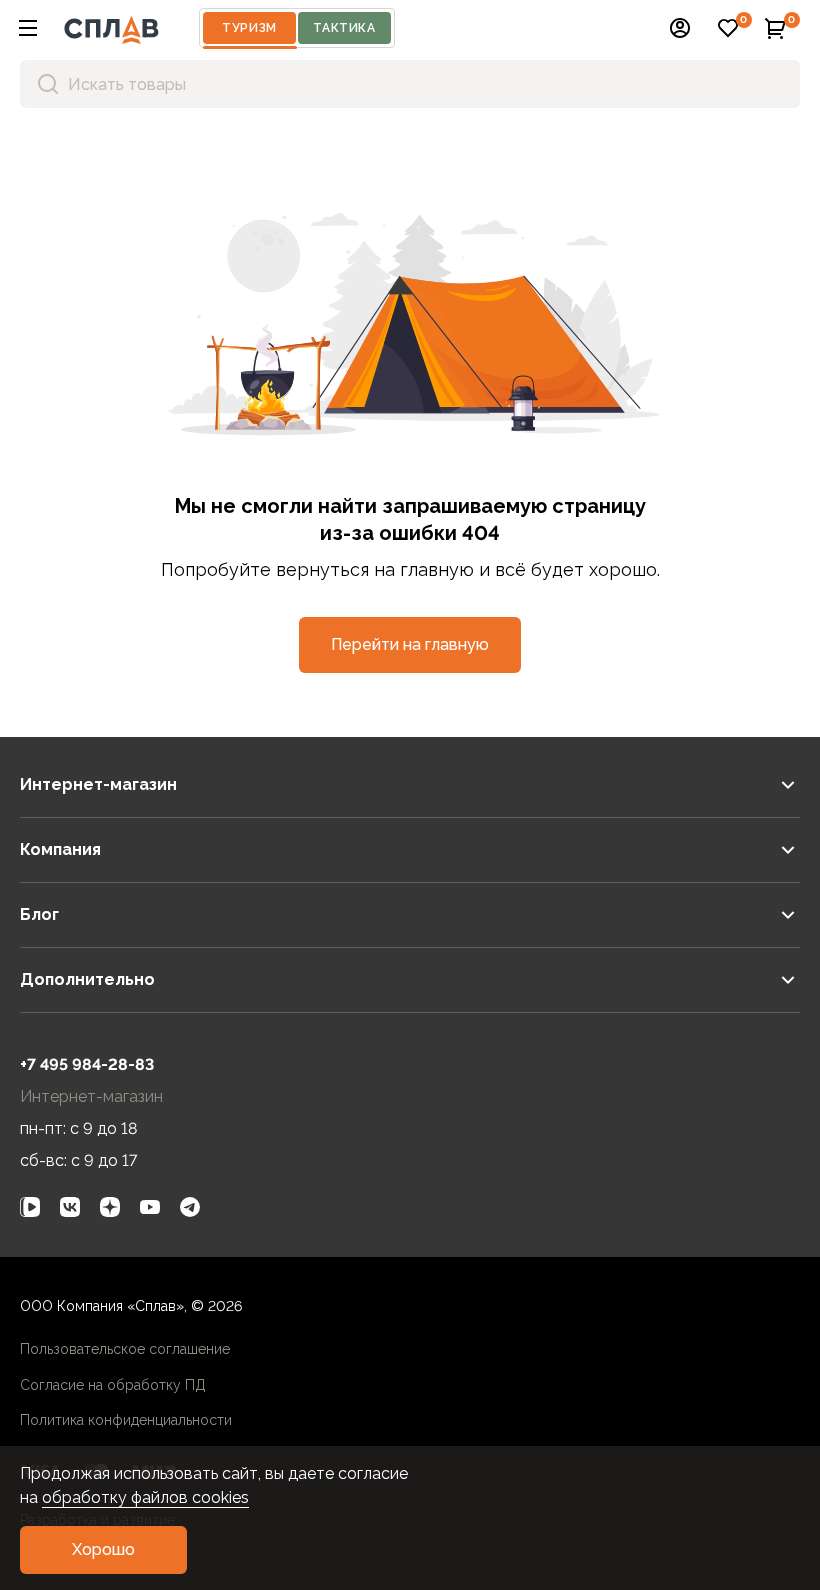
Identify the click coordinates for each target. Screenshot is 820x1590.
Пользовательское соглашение (125, 1349)
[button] (28, 28)
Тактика (344, 28)
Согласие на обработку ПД (113, 1385)
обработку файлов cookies (145, 1497)
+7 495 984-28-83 (87, 1064)
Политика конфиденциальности (126, 1420)
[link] (30, 1207)
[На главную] (111, 28)
